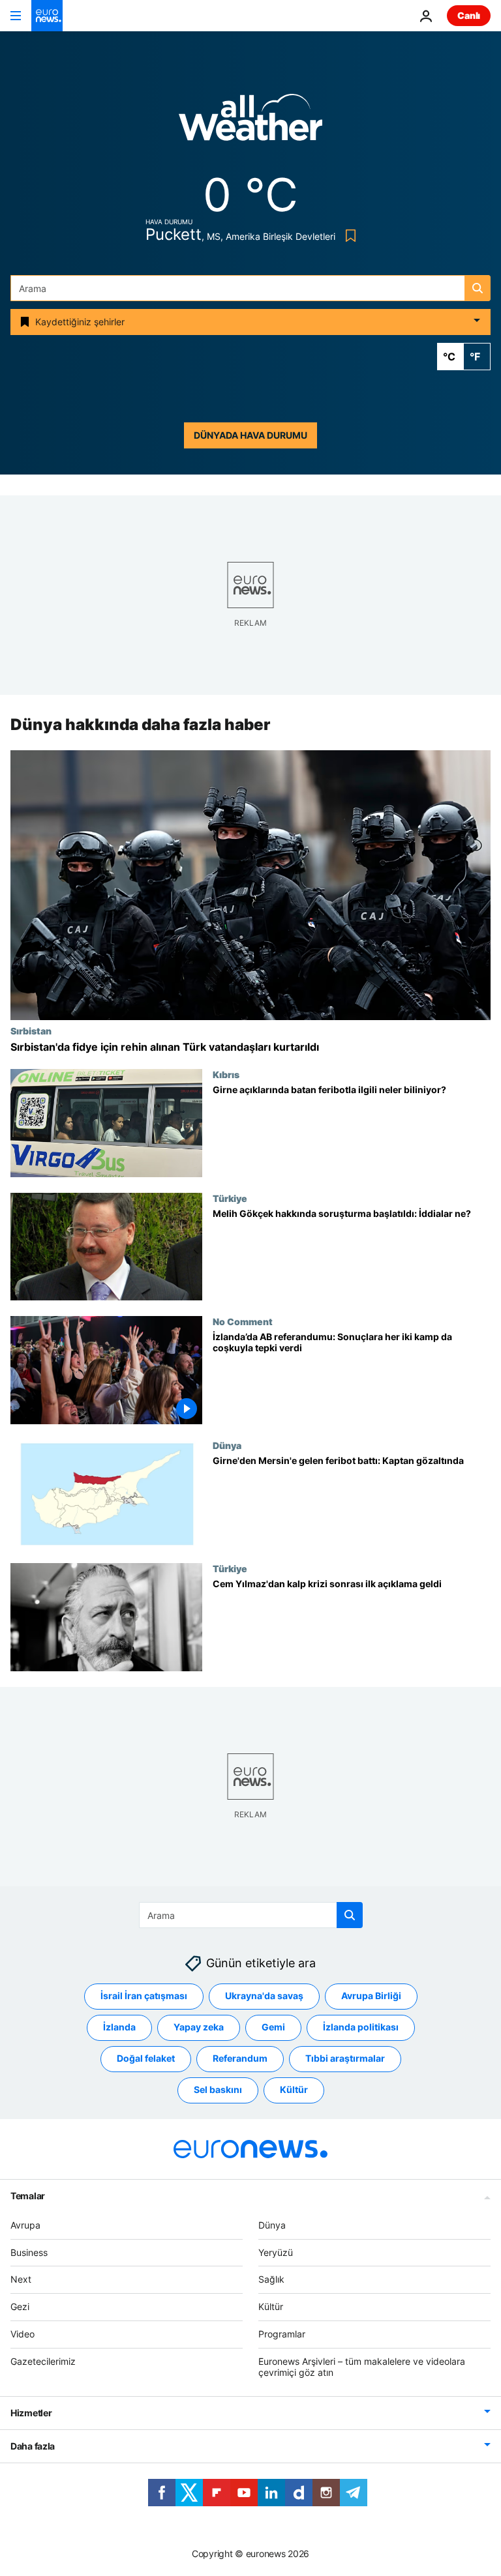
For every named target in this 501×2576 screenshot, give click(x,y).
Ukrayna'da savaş (264, 1996)
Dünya (227, 1445)
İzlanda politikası (361, 2027)
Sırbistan (31, 1031)
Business (29, 2252)
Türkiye (230, 1198)
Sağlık (271, 2280)
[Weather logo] (250, 122)
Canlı (469, 15)
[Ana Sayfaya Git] (47, 16)
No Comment (243, 1321)
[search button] (478, 288)
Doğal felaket (146, 2059)
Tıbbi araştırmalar (345, 2059)
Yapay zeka (199, 2027)
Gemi (273, 2027)
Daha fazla (33, 2447)
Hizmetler (31, 2413)
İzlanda (119, 2027)
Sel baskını (218, 2090)
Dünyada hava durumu (250, 435)
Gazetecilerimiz (43, 2361)
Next (21, 2280)
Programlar (282, 2334)
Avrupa (25, 2225)
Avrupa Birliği (371, 1996)
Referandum (240, 2059)
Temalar (28, 2196)
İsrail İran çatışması (144, 1996)
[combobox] (250, 288)
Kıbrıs (226, 1074)
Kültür (294, 2090)
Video (23, 2334)
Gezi (20, 2306)
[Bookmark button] (348, 236)
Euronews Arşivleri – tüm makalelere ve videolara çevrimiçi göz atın (362, 2367)
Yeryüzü (276, 2252)
